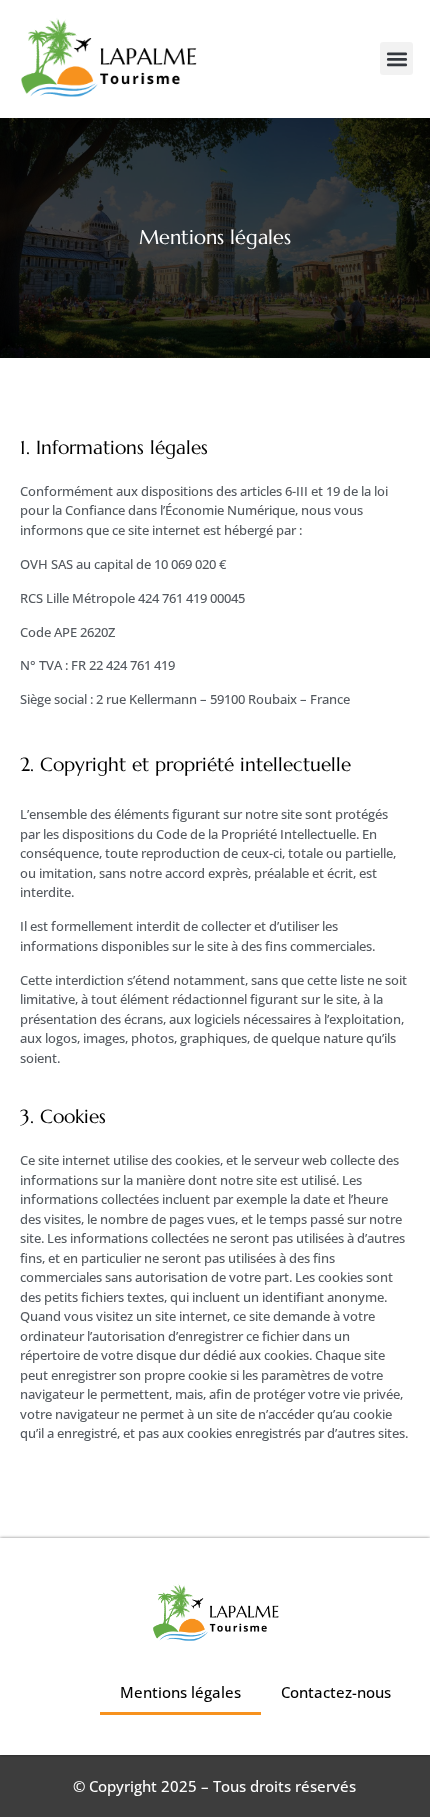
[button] (396, 58)
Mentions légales (180, 1692)
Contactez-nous (336, 1692)
